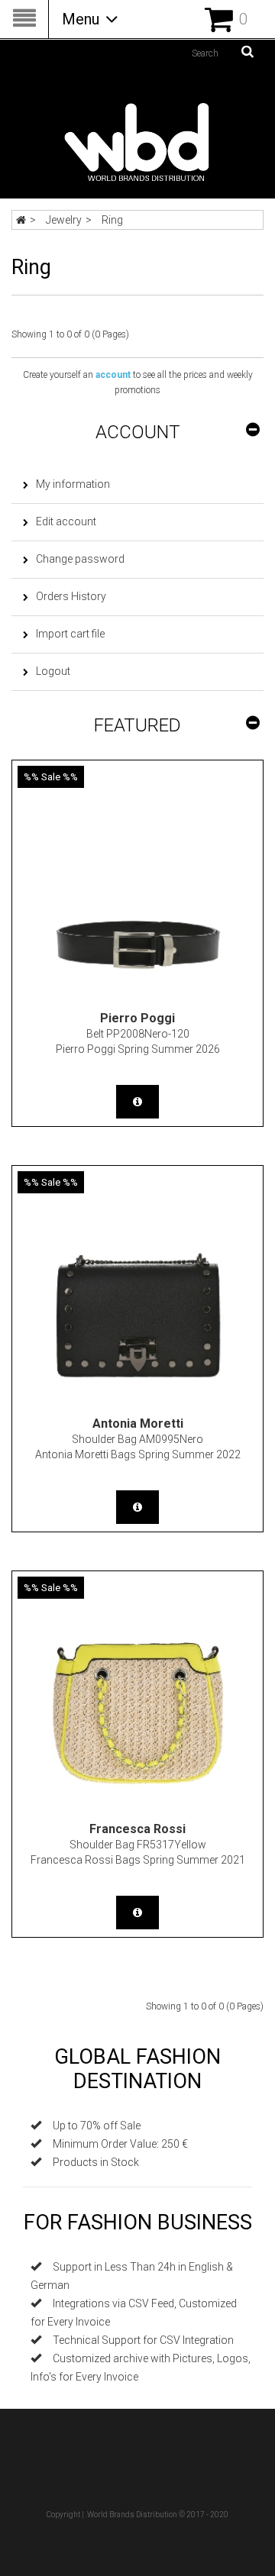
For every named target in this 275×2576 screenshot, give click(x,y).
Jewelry (64, 220)
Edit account (66, 521)
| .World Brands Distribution (129, 2515)
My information (73, 484)
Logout (53, 671)
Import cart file (70, 634)
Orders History (71, 596)
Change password (80, 559)
